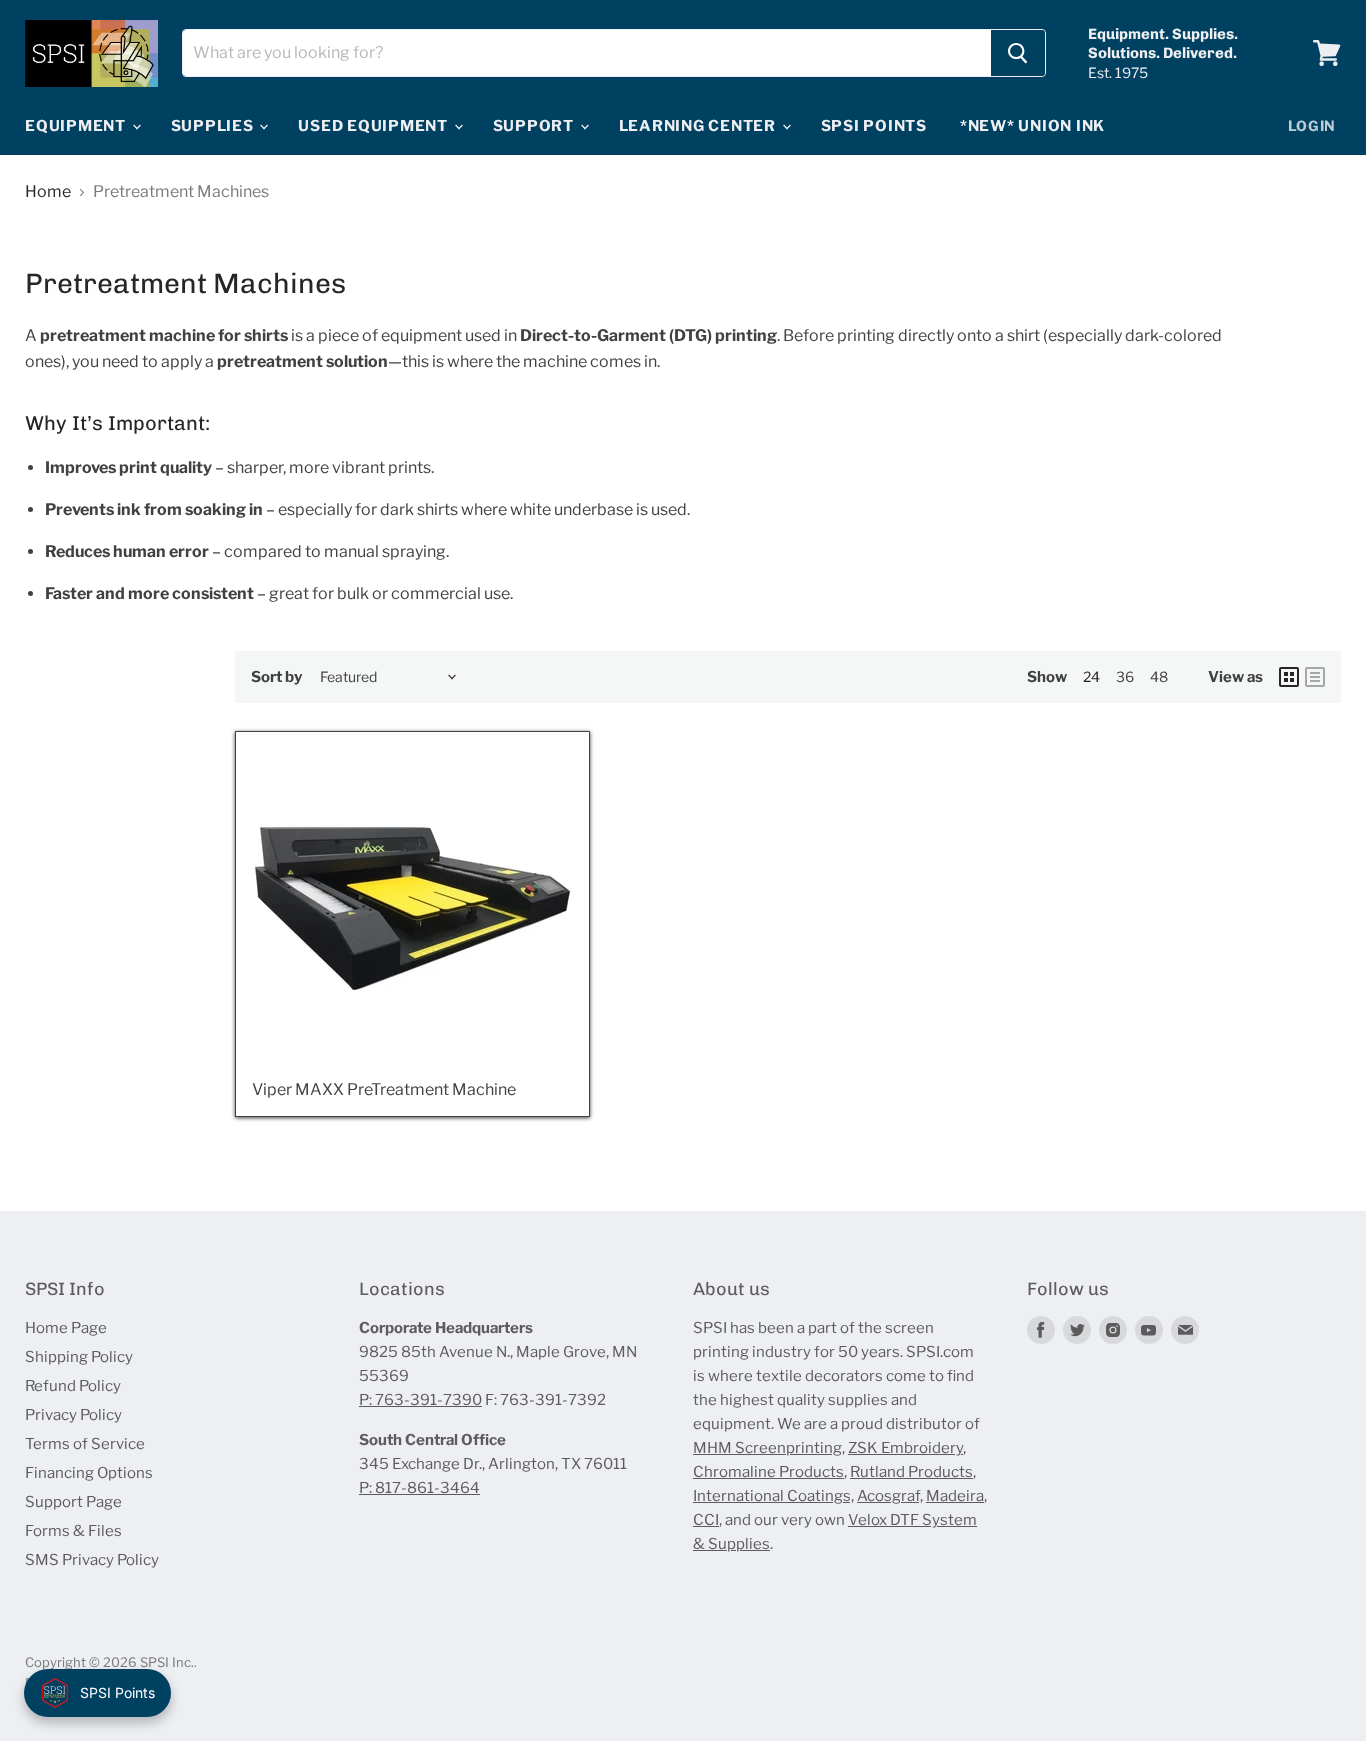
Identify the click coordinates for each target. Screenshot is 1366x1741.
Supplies (214, 126)
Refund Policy (73, 1386)
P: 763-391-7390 (420, 1400)
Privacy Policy (73, 1415)
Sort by (276, 677)
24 (1091, 676)
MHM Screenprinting (767, 1448)
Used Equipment (374, 126)
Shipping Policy (79, 1357)
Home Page (66, 1328)
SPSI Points (874, 126)
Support (535, 126)
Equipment (77, 126)
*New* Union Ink (1032, 126)
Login (1312, 125)
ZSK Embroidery (905, 1448)
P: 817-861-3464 (419, 1488)
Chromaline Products (768, 1472)
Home (48, 192)
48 (1159, 676)
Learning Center (699, 126)
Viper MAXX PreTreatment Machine (384, 1089)
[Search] (1018, 53)
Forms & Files (73, 1531)
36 (1125, 676)
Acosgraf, (890, 1496)
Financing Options (89, 1473)
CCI (706, 1520)
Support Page (73, 1502)
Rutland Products (911, 1472)
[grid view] (1289, 677)
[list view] (1315, 677)
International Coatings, (773, 1496)
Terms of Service (85, 1444)
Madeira (955, 1496)
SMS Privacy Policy (92, 1560)
